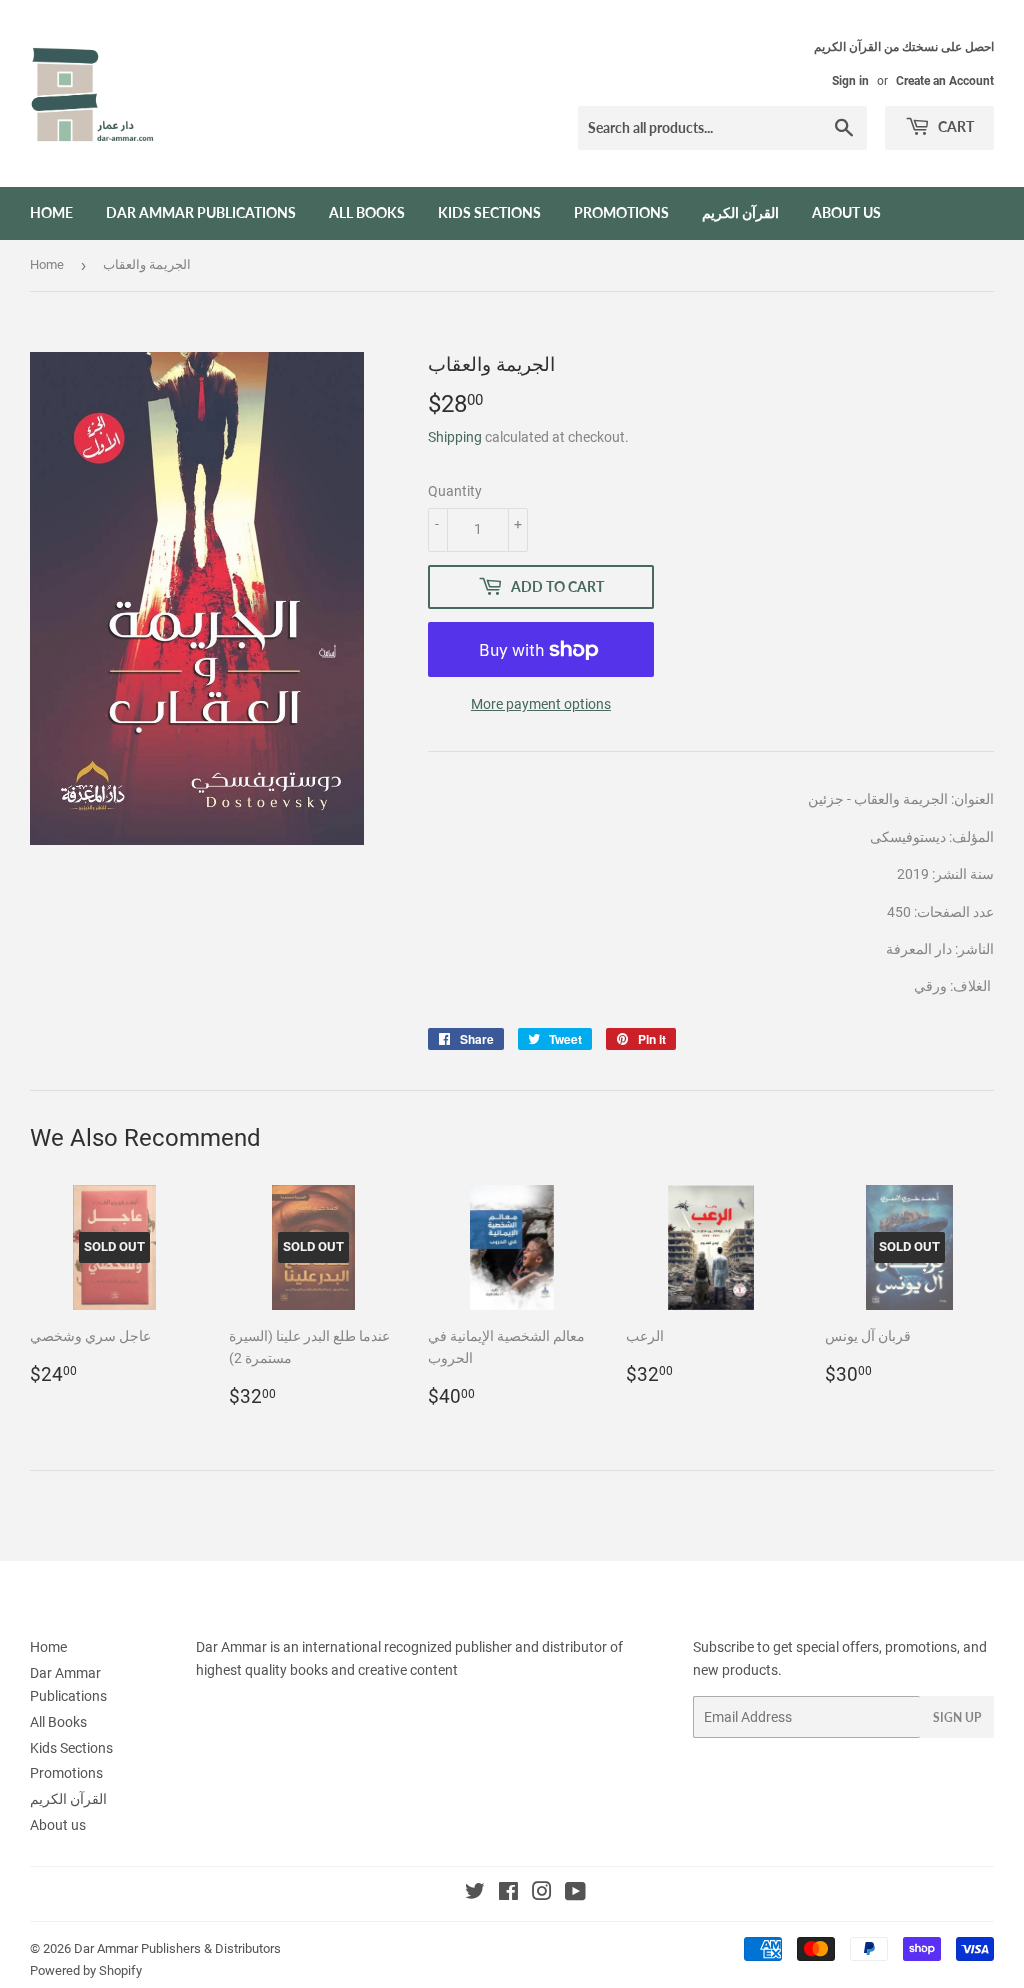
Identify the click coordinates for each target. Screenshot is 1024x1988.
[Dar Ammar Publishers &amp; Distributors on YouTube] (575, 1894)
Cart (954, 126)
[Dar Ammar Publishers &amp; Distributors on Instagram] (542, 1894)
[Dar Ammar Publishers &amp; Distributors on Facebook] (508, 1894)
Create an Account (945, 81)
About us (846, 212)
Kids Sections (489, 212)
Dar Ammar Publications (201, 212)
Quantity (455, 491)
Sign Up (957, 1717)
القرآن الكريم (740, 212)
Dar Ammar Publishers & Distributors (177, 1948)
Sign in (850, 81)
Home (51, 212)
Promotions (621, 212)
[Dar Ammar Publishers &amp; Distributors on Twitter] (475, 1894)
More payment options (541, 704)
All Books (367, 212)
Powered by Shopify (86, 1970)
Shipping (455, 437)
